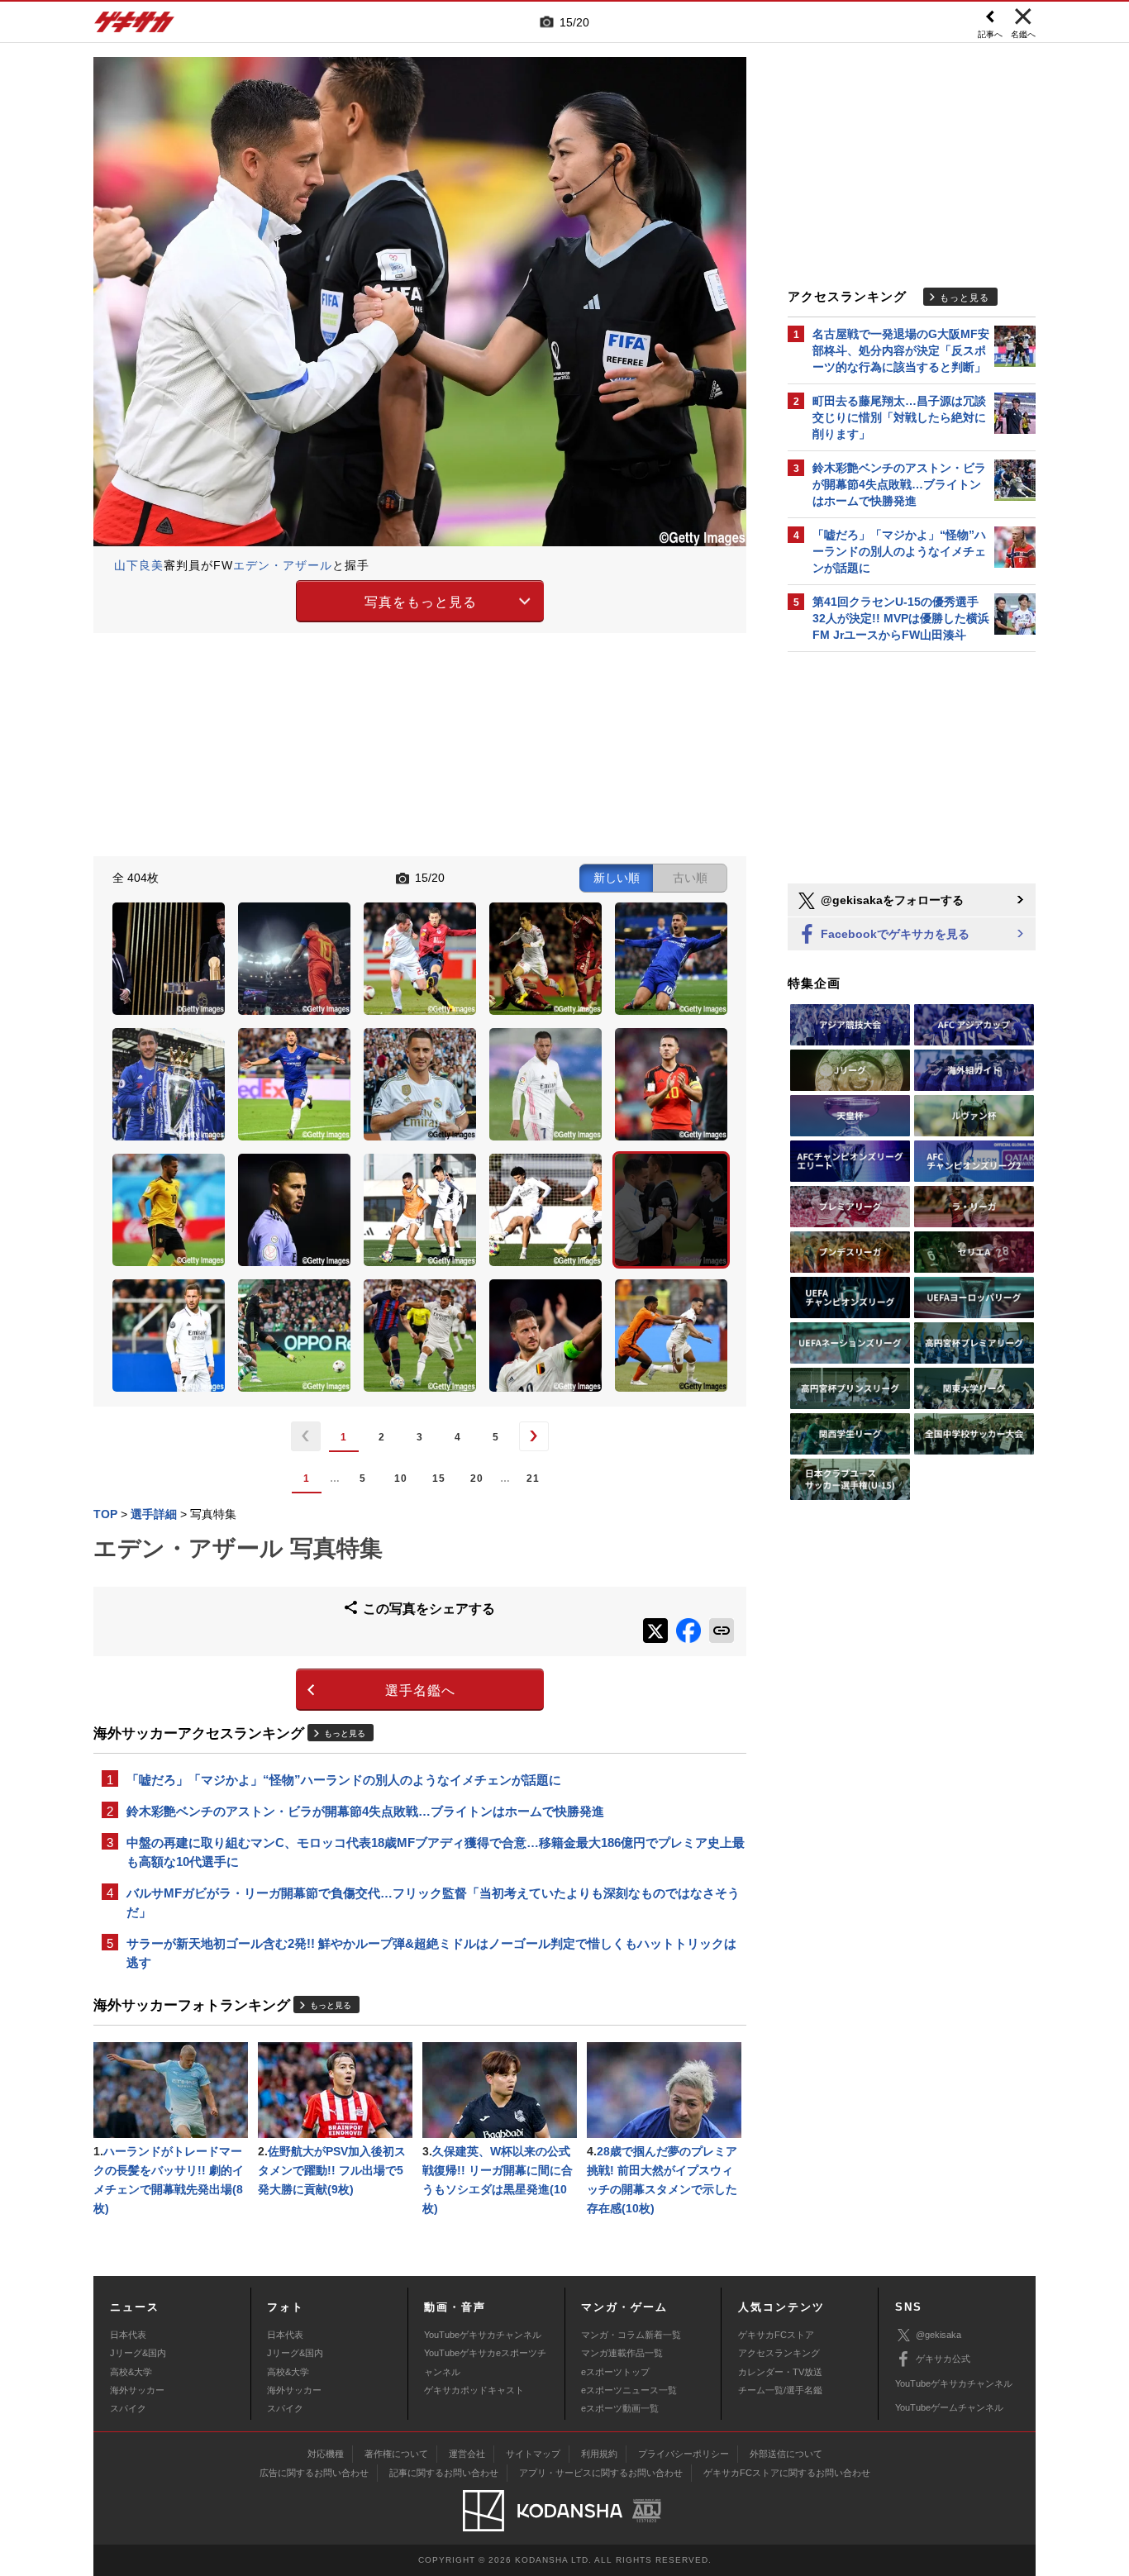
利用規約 (599, 2454)
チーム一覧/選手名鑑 (780, 2390)
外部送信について (786, 2454)
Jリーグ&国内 (138, 2353)
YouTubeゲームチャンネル (949, 2407)
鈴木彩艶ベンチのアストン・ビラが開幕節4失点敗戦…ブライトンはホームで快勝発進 (365, 1811)
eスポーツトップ (615, 2372)
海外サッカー (137, 2390)
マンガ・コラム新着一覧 (631, 2335)
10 (401, 1478)
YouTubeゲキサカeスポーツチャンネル (485, 2362)
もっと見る (345, 1733)
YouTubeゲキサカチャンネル (483, 2335)
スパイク (128, 2408)
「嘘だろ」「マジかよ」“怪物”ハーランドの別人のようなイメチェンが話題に (344, 1780)
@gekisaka (938, 2335)
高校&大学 (131, 2372)
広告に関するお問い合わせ (314, 2473)
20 (477, 1478)
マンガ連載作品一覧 (622, 2353)
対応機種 (326, 2454)
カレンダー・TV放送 (780, 2372)
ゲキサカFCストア (776, 2335)
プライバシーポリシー (684, 2454)
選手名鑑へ (420, 1690)
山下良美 (139, 565)
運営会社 (467, 2454)
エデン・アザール (283, 565)
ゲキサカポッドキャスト (474, 2390)
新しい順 (617, 878)
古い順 (690, 878)
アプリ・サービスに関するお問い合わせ (601, 2473)
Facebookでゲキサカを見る (893, 934)
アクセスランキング (779, 2353)
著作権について (396, 2454)
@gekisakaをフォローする (891, 900)
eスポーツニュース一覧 (629, 2390)
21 (533, 1478)
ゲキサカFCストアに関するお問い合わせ (787, 2473)
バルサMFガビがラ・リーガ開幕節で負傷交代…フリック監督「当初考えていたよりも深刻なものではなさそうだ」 (433, 1902)
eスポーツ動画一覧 (620, 2408)
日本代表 (128, 2335)
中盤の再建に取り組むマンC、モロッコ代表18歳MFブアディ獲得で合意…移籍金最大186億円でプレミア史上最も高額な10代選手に (436, 1852)
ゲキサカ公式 (943, 2359)
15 (439, 1478)
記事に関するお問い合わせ (444, 2473)
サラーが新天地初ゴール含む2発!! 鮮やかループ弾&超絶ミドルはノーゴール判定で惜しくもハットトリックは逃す (431, 1953)
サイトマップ (533, 2454)
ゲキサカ (135, 26)
